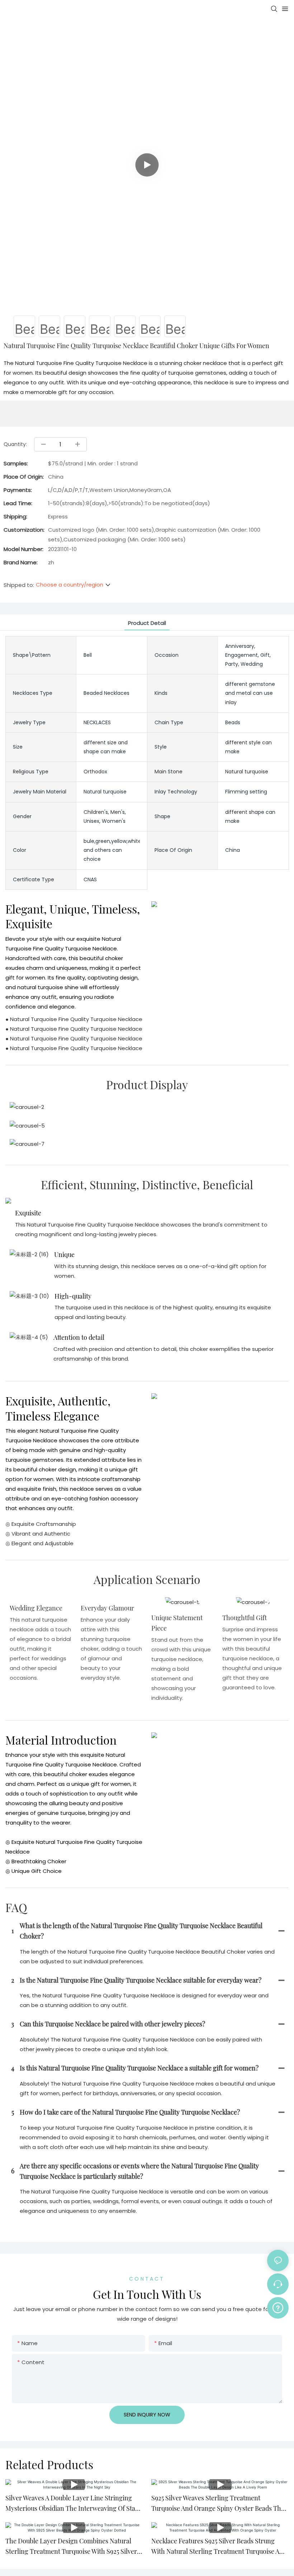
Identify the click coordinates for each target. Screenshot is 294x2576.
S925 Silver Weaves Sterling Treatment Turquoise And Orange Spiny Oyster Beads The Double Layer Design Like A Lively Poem (218, 2504)
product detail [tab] (147, 623)
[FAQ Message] (278, 2307)
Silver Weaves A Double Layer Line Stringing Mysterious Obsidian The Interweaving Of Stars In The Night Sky (73, 2504)
